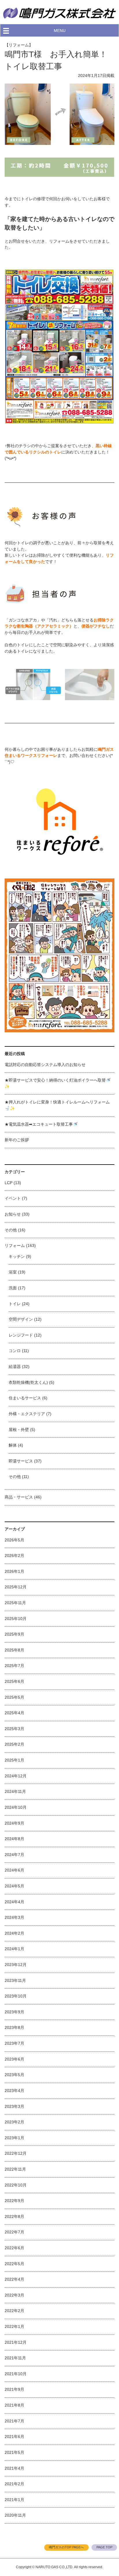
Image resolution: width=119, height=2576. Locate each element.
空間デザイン (21, 1319)
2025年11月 (15, 1603)
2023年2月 (14, 2122)
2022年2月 (14, 2311)
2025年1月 (14, 1760)
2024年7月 (14, 1855)
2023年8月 (14, 2027)
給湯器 (15, 1367)
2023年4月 (14, 2091)
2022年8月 (14, 2216)
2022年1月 (14, 2326)
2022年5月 (14, 2264)
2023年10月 (16, 1996)
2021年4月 (14, 2468)
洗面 (13, 1288)
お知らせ (13, 1214)
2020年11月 (15, 2515)
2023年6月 (14, 2059)
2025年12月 (16, 1587)
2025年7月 (14, 1666)
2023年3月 (14, 2106)
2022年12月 (16, 2153)
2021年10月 (16, 2374)
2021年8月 (14, 2405)
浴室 (13, 1272)
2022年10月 (16, 2185)
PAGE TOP (104, 2547)
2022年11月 (15, 2169)
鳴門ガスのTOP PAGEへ (66, 2547)
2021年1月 (14, 2500)
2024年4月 (14, 1902)
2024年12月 (16, 1776)
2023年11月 (15, 1980)
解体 (13, 1445)
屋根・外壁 (19, 1430)
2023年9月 (14, 2012)
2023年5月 (14, 2075)
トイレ (15, 1304)
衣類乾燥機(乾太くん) (28, 1382)
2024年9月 (14, 1823)
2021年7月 (14, 2421)
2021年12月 (16, 2342)
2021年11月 (15, 2358)
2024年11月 (15, 1791)
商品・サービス (19, 1497)
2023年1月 (14, 2138)
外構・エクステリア (27, 1414)
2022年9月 (14, 2201)
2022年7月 (14, 2232)
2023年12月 (16, 1965)
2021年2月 (14, 2484)
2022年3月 (14, 2295)
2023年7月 (14, 2043)
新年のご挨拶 (17, 1140)
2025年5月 (14, 1697)
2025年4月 (14, 1713)
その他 (11, 1230)
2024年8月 (14, 1839)
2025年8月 (14, 1650)
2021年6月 (14, 2437)
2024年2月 (14, 1933)
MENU (60, 31)
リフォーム (15, 1246)
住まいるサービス (25, 1398)
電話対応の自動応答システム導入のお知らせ (45, 1065)
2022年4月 (14, 2279)
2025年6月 (14, 1681)
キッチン (17, 1256)
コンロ (15, 1351)
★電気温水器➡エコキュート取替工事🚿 (41, 1124)
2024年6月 (14, 1870)
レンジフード (21, 1335)
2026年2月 (14, 1556)
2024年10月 (16, 1807)
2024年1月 (14, 1949)
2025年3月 (14, 1729)
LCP (9, 1183)
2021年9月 (14, 2389)
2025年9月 (14, 1634)
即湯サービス (21, 1461)
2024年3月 (14, 1917)
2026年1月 (14, 1571)
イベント (13, 1198)
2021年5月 (14, 2452)
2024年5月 (14, 1886)
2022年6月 (14, 2248)
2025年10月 (16, 1619)
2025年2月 (14, 1744)
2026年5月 (14, 1540)
